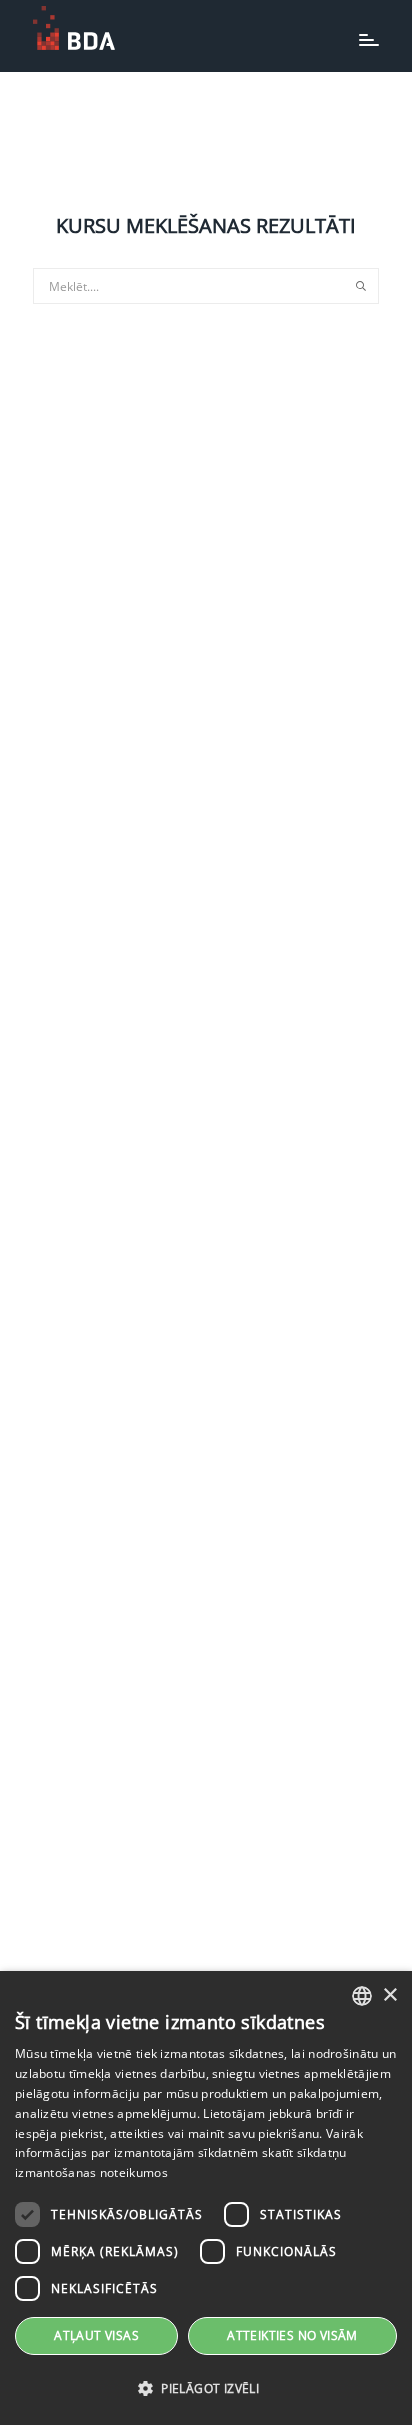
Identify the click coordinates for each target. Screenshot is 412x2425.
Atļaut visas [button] (96, 2335)
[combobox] (362, 1996)
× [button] (389, 1995)
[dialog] (206, 2198)
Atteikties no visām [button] (292, 2335)
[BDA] (74, 28)
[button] (206, 2389)
